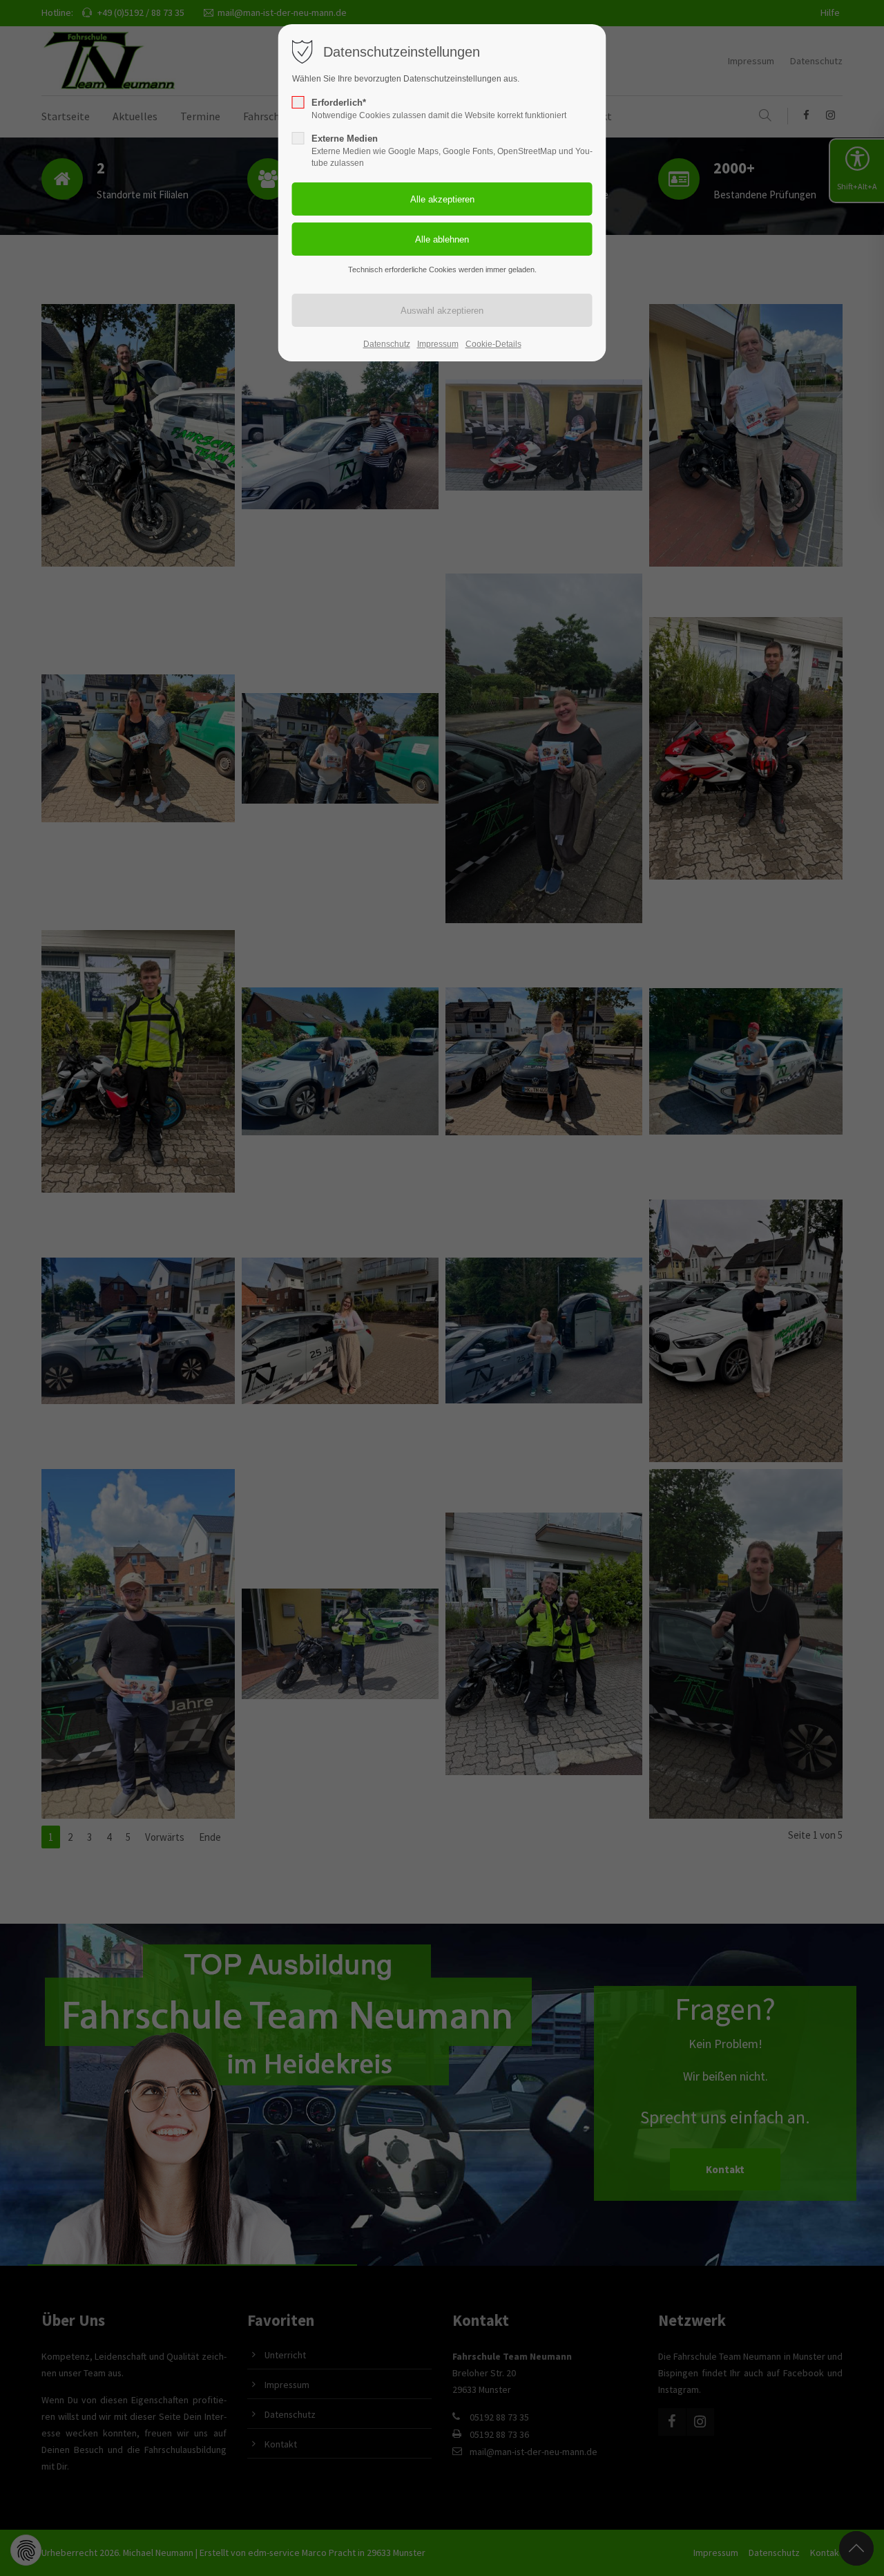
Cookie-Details (493, 344)
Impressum (438, 344)
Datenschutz (387, 344)
